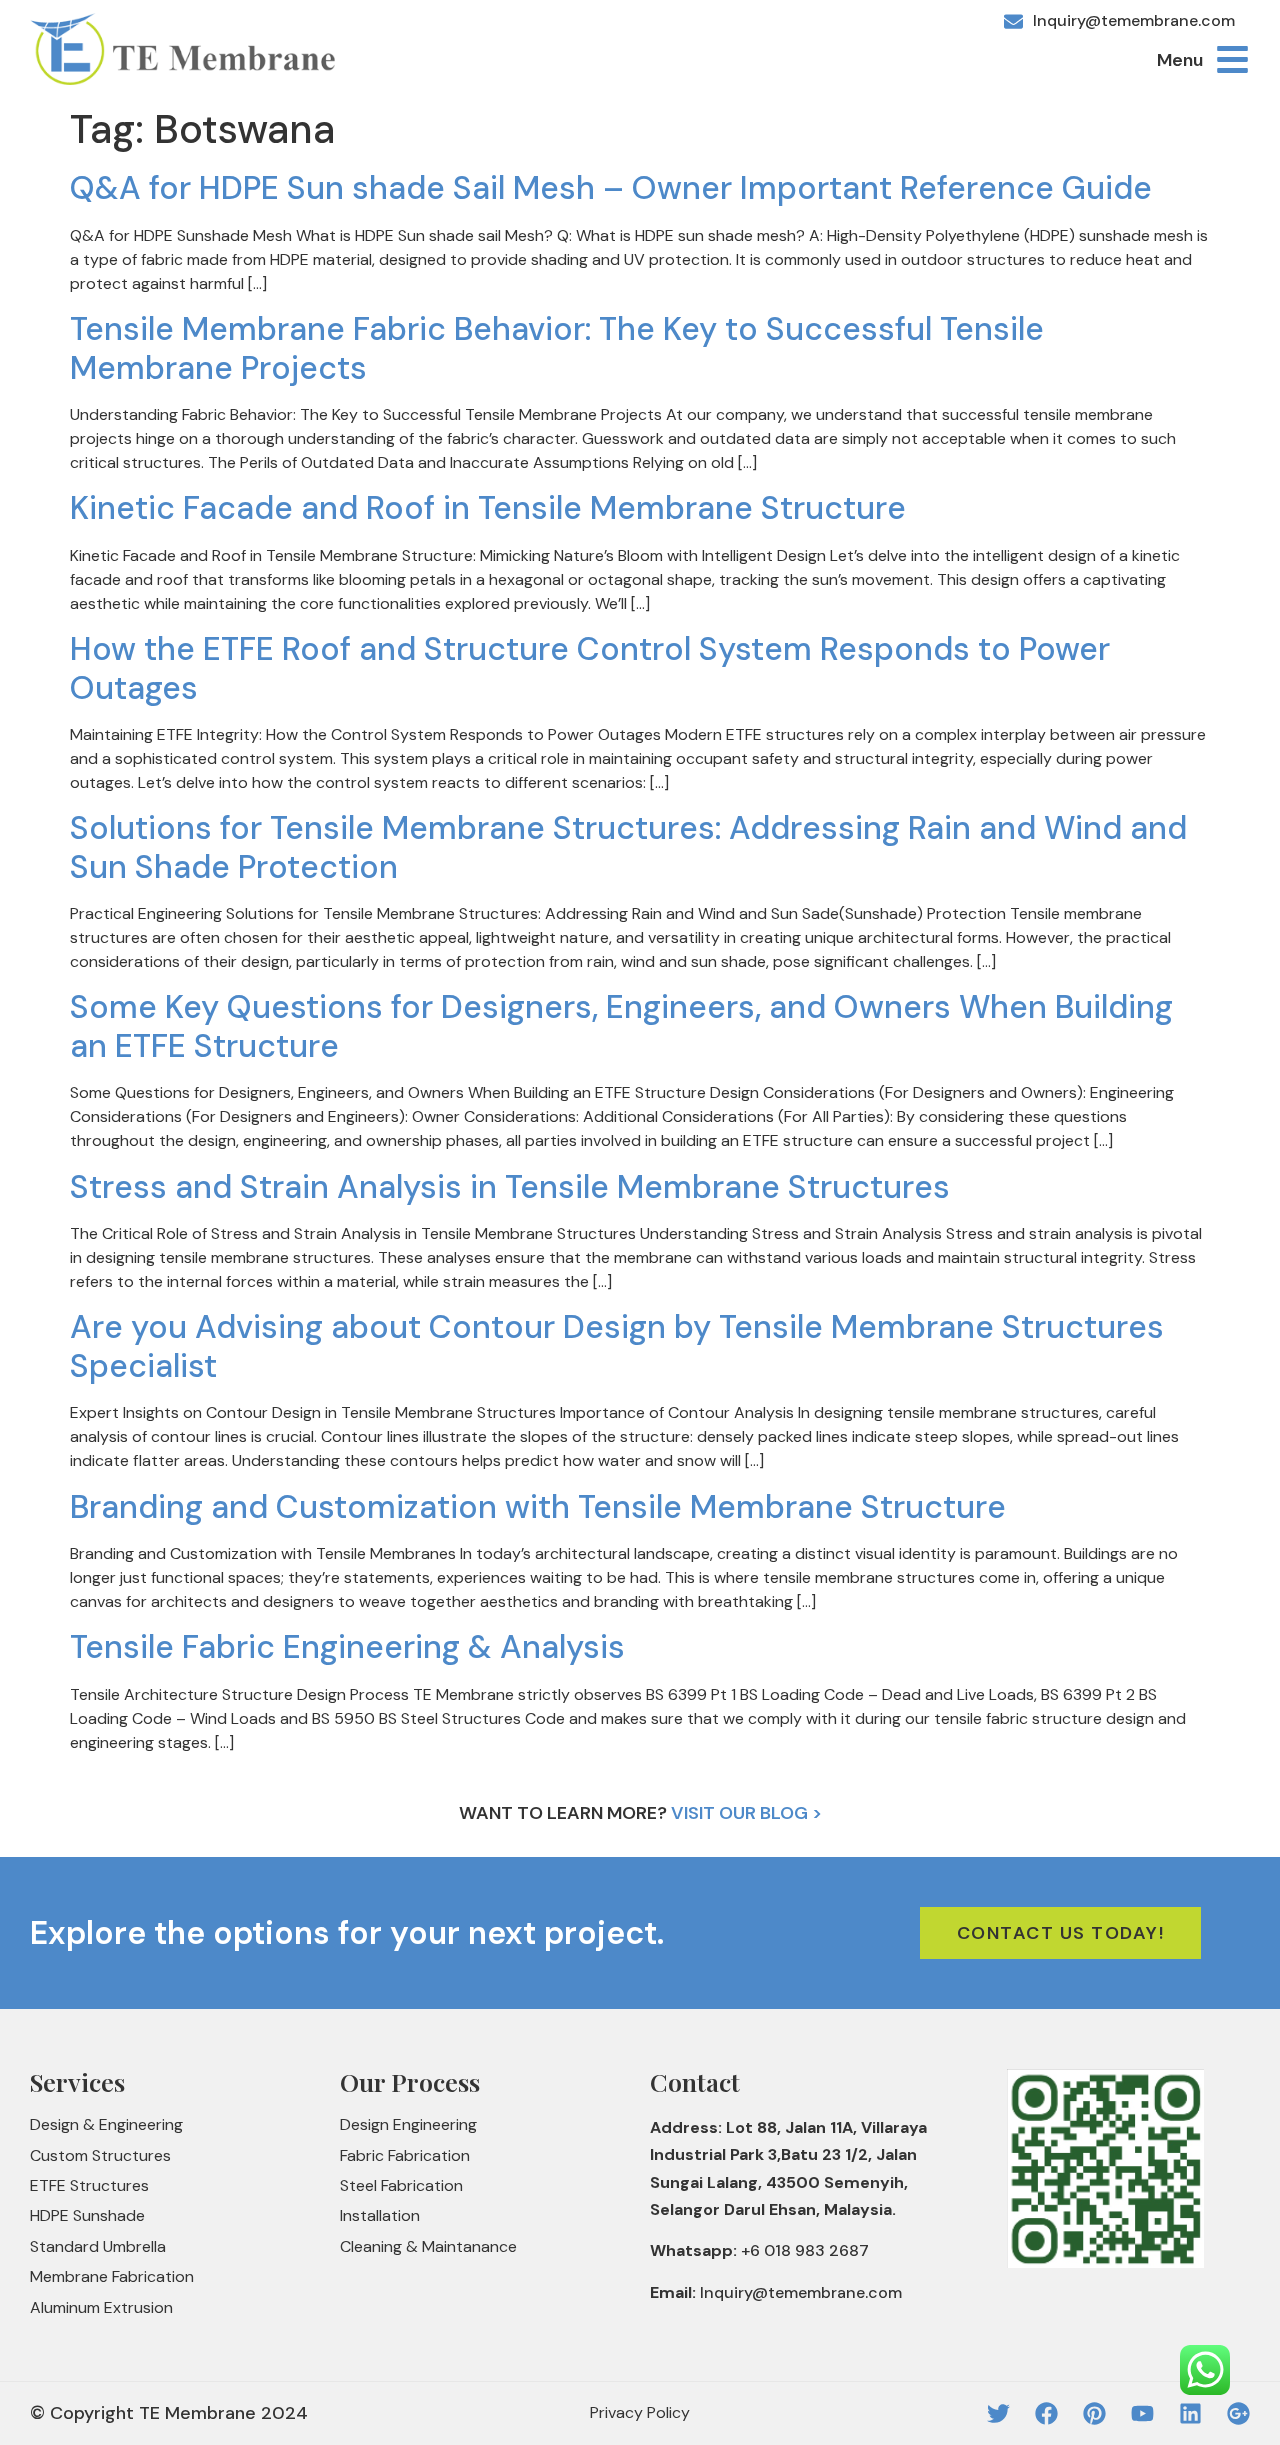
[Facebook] (1046, 2413)
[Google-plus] (1238, 2413)
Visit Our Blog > (746, 1813)
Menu (1180, 60)
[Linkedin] (1190, 2413)
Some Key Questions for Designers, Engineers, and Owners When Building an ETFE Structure (621, 1026)
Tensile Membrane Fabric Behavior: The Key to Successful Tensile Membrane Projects (557, 348)
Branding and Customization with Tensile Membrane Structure (538, 1507)
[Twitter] (998, 2413)
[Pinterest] (1094, 2413)
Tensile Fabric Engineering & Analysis (347, 1647)
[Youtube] (1142, 2413)
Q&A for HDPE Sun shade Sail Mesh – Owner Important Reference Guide (611, 188)
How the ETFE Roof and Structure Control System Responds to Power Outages (590, 668)
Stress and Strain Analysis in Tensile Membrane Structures (510, 1187)
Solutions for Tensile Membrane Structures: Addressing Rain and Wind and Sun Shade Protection (628, 847)
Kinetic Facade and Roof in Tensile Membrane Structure (488, 508)
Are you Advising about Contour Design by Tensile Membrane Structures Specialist (617, 1346)
